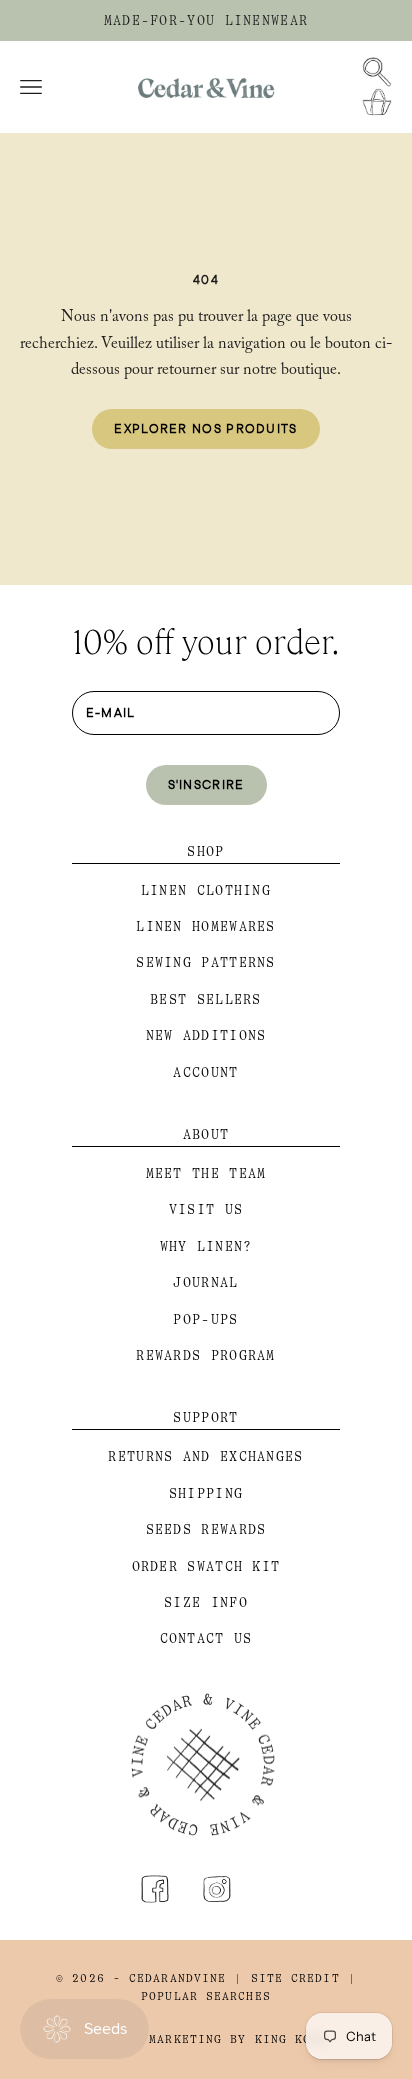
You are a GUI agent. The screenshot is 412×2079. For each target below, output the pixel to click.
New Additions (206, 1035)
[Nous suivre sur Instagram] (217, 1889)
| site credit (286, 1978)
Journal (205, 1282)
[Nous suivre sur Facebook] (155, 1889)
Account (205, 1072)
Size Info (206, 1602)
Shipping (206, 1493)
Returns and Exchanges (205, 1456)
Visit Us (206, 1209)
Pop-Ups (205, 1319)
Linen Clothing (206, 890)
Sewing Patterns (206, 962)
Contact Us (206, 1638)
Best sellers (206, 999)
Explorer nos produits (205, 428)
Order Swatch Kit (206, 1566)
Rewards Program (206, 1355)
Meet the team (206, 1173)
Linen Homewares (206, 926)
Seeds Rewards (206, 1529)
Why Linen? (206, 1246)
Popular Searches (206, 1996)
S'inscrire (206, 784)
